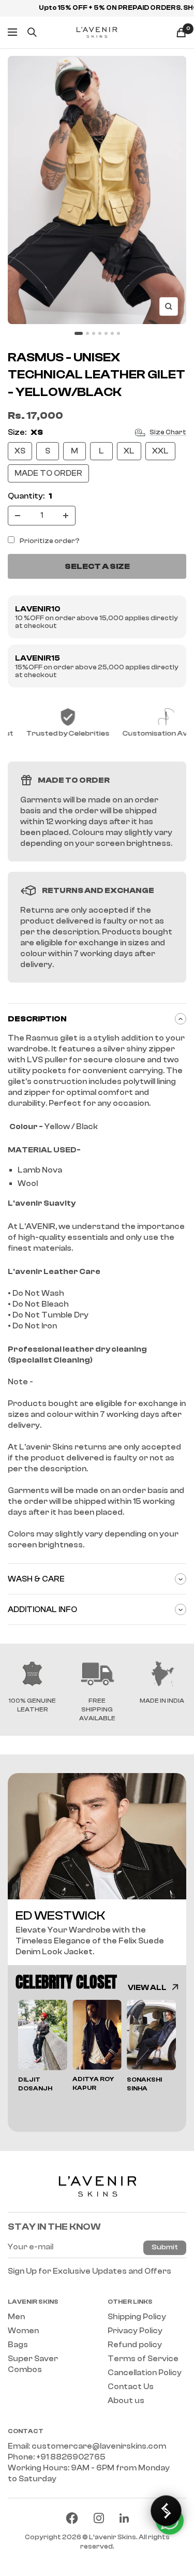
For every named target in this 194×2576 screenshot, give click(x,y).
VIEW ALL (147, 1988)
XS (20, 451)
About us (126, 2401)
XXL (160, 451)
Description (37, 1019)
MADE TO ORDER (48, 473)
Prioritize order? (50, 541)
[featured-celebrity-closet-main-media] (97, 1836)
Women (23, 2331)
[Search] (32, 32)
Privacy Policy (135, 2331)
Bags (18, 2345)
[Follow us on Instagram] (99, 2518)
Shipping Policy (137, 2317)
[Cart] (181, 32)
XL (129, 451)
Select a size (97, 566)
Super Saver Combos (33, 2364)
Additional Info (42, 1610)
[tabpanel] (43, 2046)
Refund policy (135, 2345)
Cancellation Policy (145, 2373)
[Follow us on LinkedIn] (124, 2518)
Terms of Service (143, 2359)
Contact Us (131, 2387)
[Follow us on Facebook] (72, 2518)
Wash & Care (36, 1579)
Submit (165, 2247)
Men (16, 2317)
